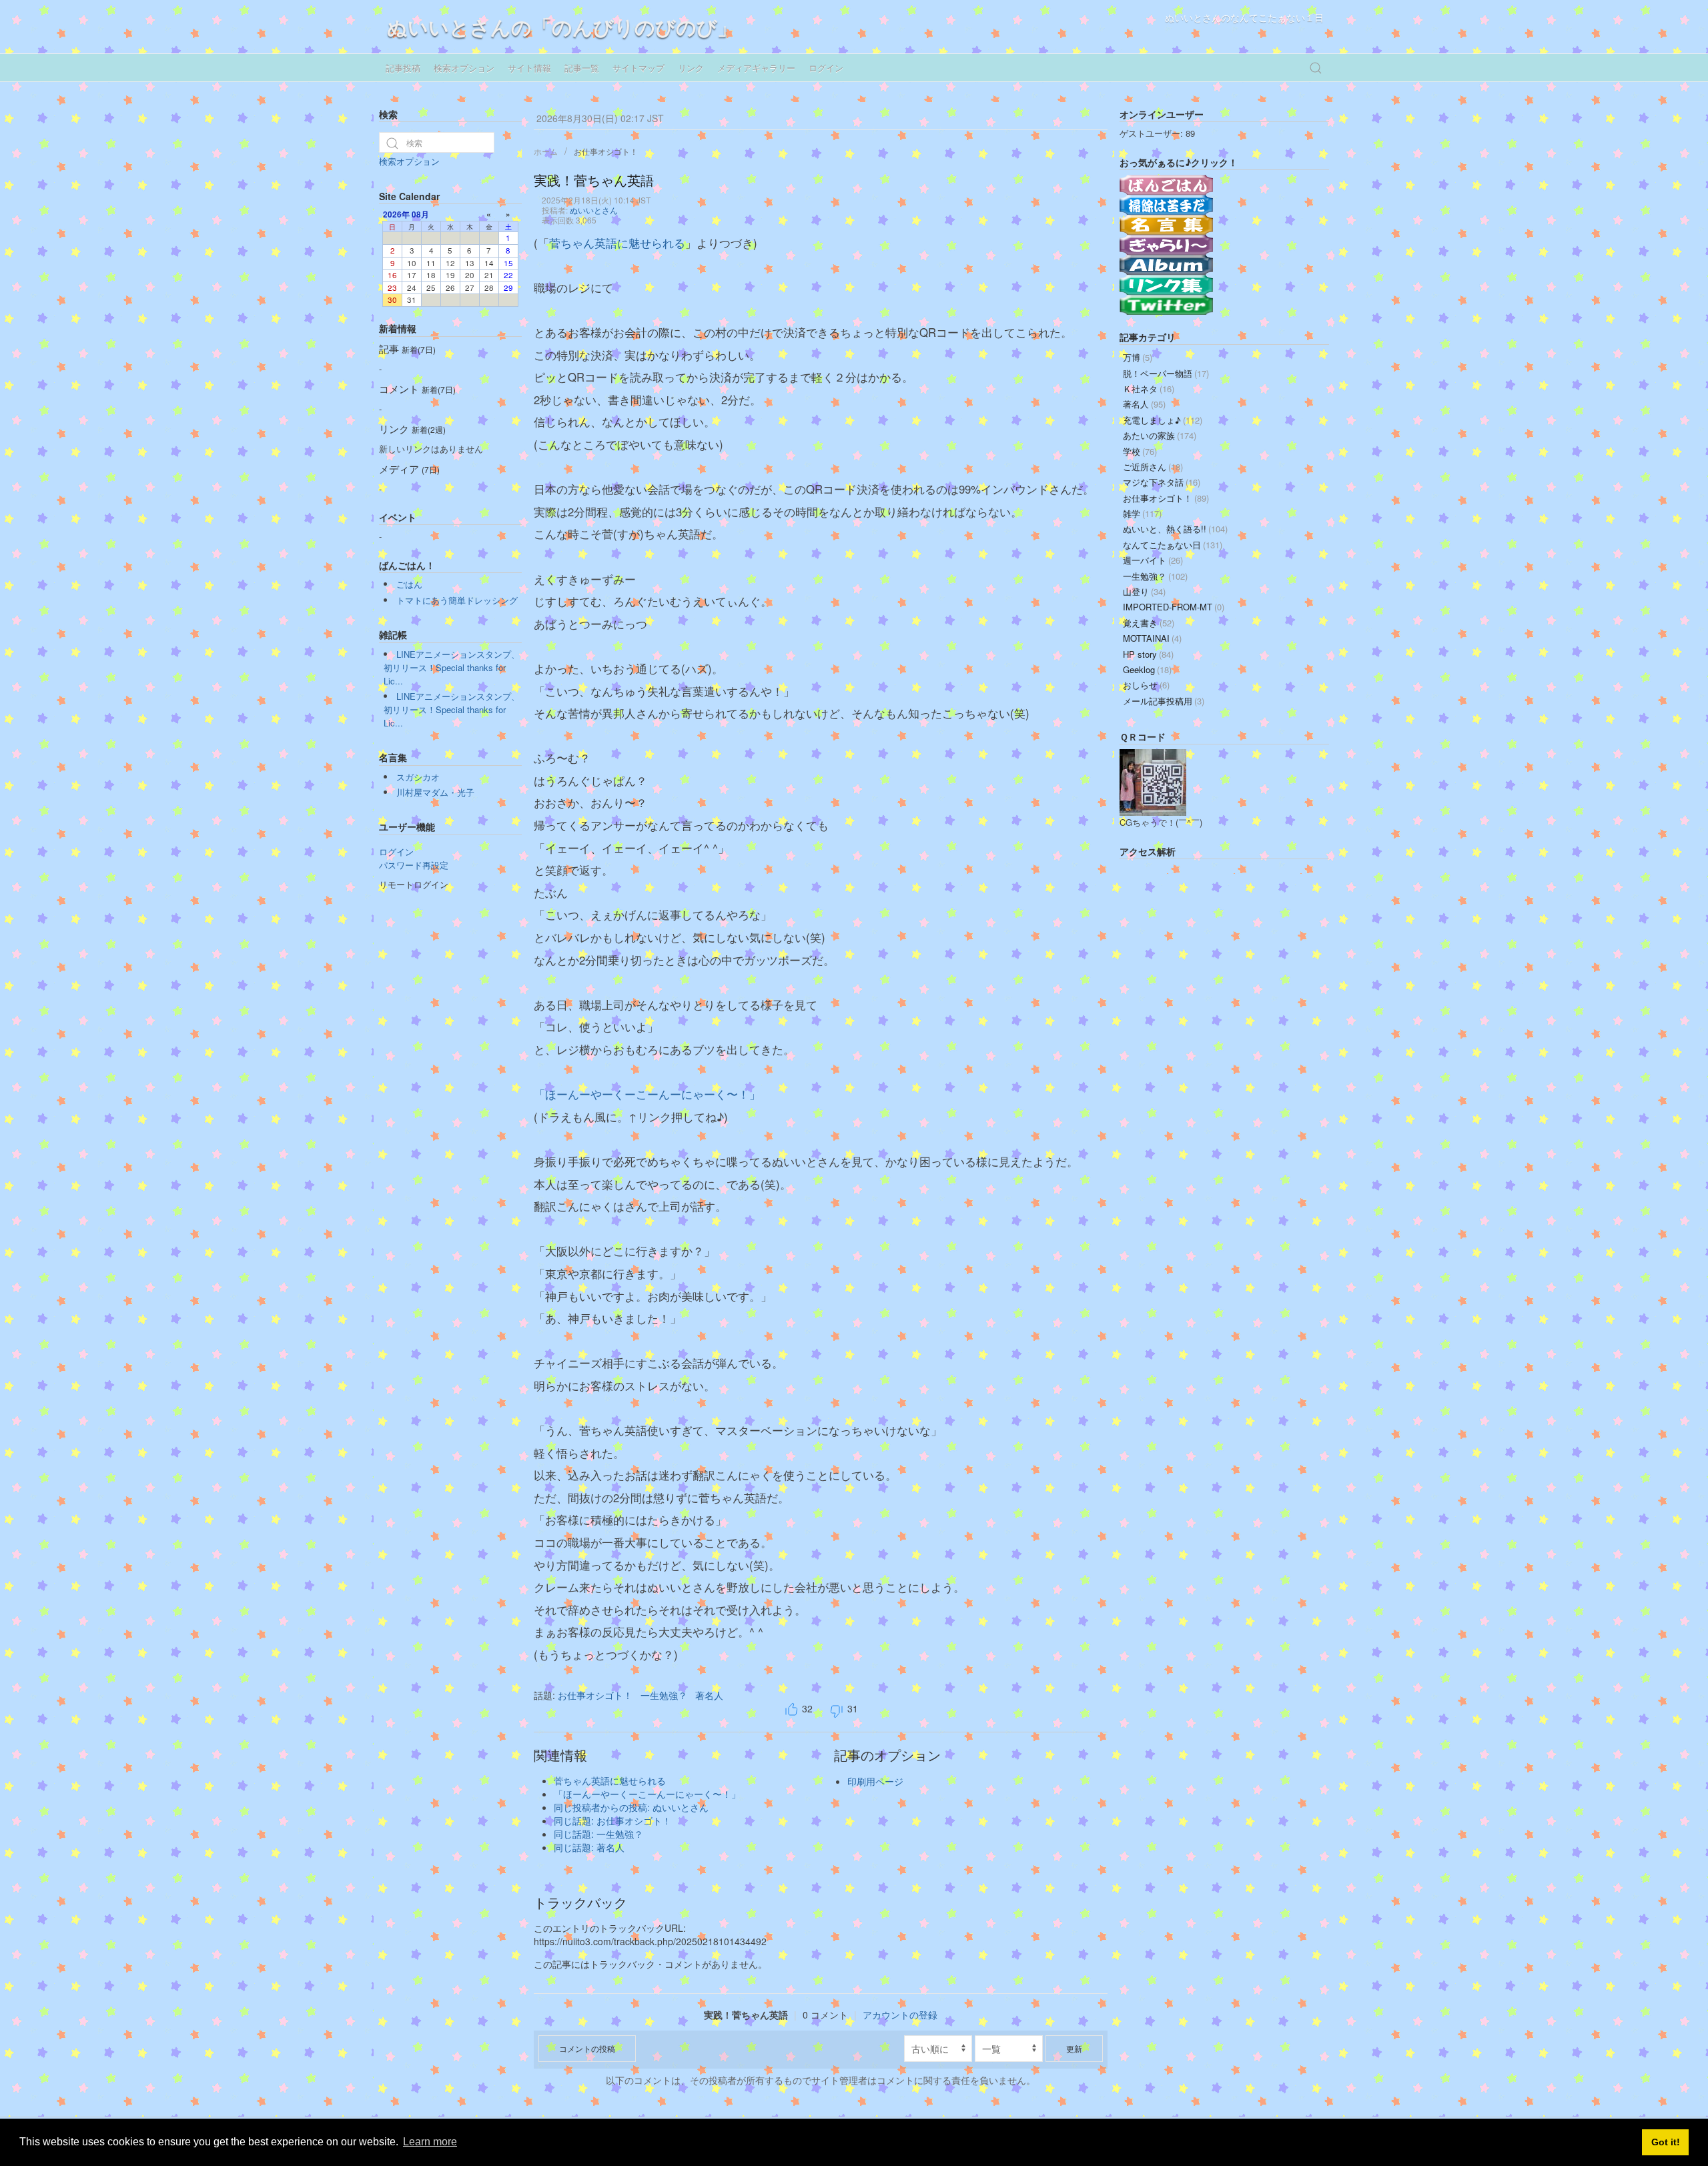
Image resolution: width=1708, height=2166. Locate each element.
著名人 (709, 1695)
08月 (420, 214)
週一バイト (1153, 560)
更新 (1074, 2048)
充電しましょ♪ (1163, 420)
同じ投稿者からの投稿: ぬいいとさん (631, 1807)
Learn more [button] (430, 2142)
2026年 (396, 214)
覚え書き (1149, 623)
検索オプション (464, 68)
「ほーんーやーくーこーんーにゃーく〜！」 (647, 1094)
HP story (1148, 654)
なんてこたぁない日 (1173, 545)
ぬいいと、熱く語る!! (1175, 529)
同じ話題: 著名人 (589, 1847)
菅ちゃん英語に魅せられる (617, 243)
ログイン (826, 68)
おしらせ (1146, 685)
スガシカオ (418, 777)
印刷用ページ (875, 1781)
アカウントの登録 (900, 2015)
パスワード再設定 (414, 865)
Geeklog (1147, 669)
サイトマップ (638, 68)
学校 (1140, 451)
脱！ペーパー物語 (1166, 373)
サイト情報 (529, 68)
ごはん (409, 584)
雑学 (1142, 513)
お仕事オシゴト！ (606, 151)
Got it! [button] (1666, 2142)
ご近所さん (1153, 467)
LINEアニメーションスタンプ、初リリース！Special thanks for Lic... (452, 667)
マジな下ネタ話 (1162, 482)
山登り (1144, 591)
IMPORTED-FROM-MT (1174, 607)
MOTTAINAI (1152, 638)
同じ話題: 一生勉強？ (598, 1834)
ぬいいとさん (594, 210)
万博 (1138, 357)
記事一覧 (582, 68)
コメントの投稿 (587, 2048)
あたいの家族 (1160, 435)
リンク (691, 68)
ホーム (546, 151)
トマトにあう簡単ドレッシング (457, 600)
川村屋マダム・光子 (435, 792)
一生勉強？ (664, 1695)
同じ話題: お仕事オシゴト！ (612, 1820)
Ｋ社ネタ (1149, 389)
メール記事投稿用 (1164, 701)
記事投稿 (403, 68)
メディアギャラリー (756, 68)
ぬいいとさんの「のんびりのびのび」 (562, 26)
